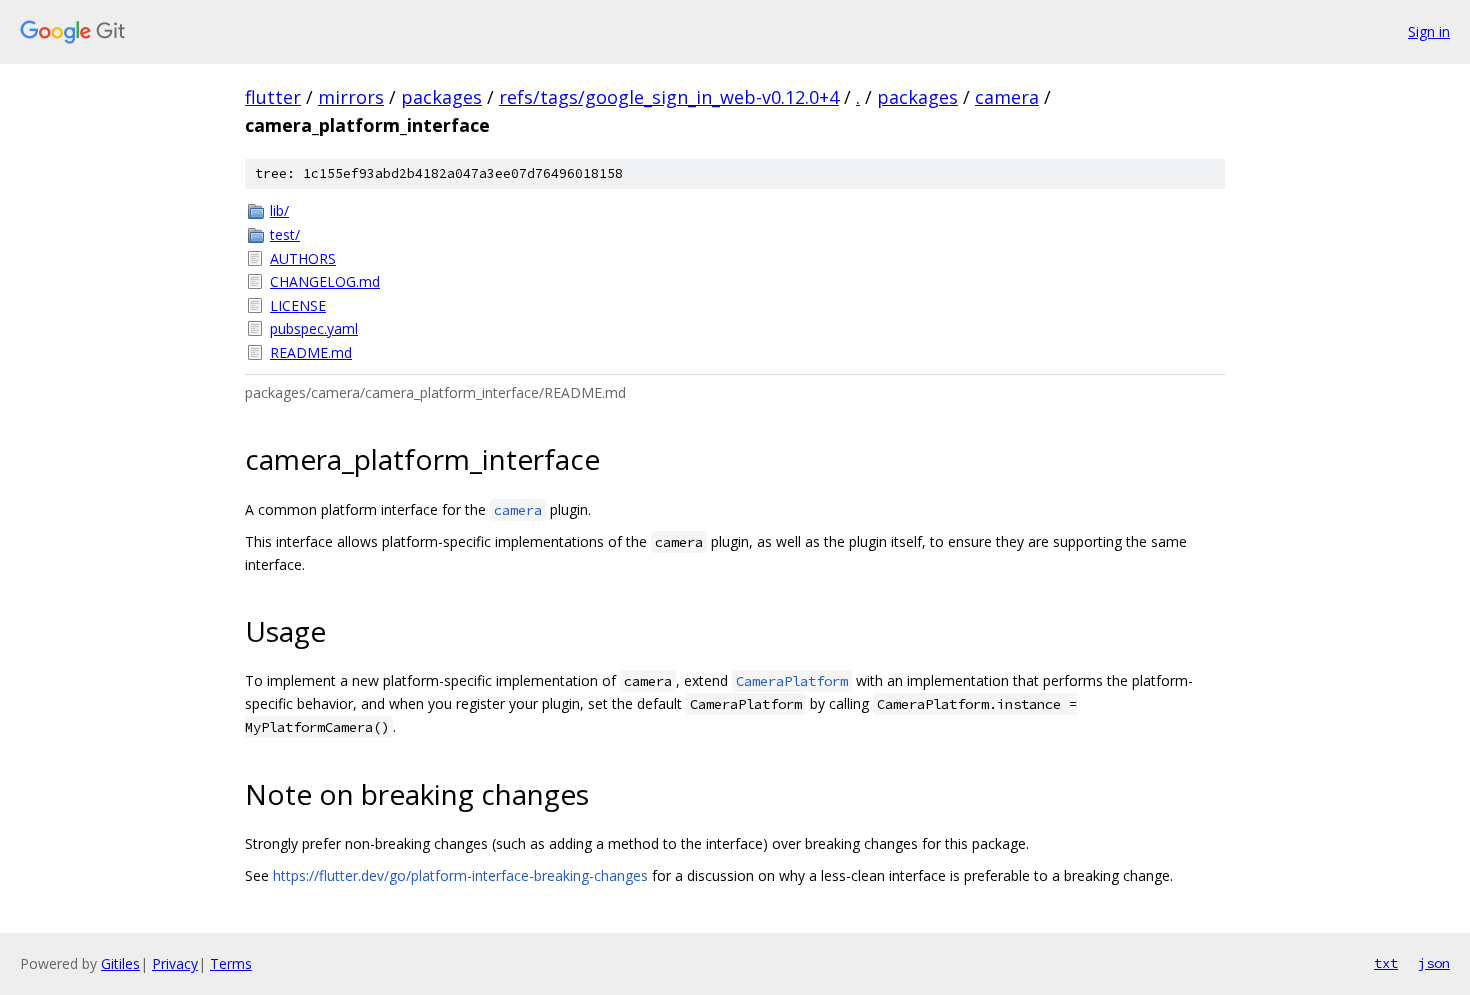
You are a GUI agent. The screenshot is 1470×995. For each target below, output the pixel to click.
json (1434, 963)
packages (441, 97)
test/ (285, 234)
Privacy (175, 963)
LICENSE (298, 305)
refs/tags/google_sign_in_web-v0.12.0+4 (669, 97)
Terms (231, 963)
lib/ (279, 210)
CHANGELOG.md (325, 281)
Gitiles (120, 963)
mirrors (351, 97)
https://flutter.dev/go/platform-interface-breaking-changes (460, 875)
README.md (311, 352)
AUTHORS (303, 258)
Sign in (1429, 31)
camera (1007, 97)
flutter (273, 97)
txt (1386, 963)
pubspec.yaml (314, 328)
